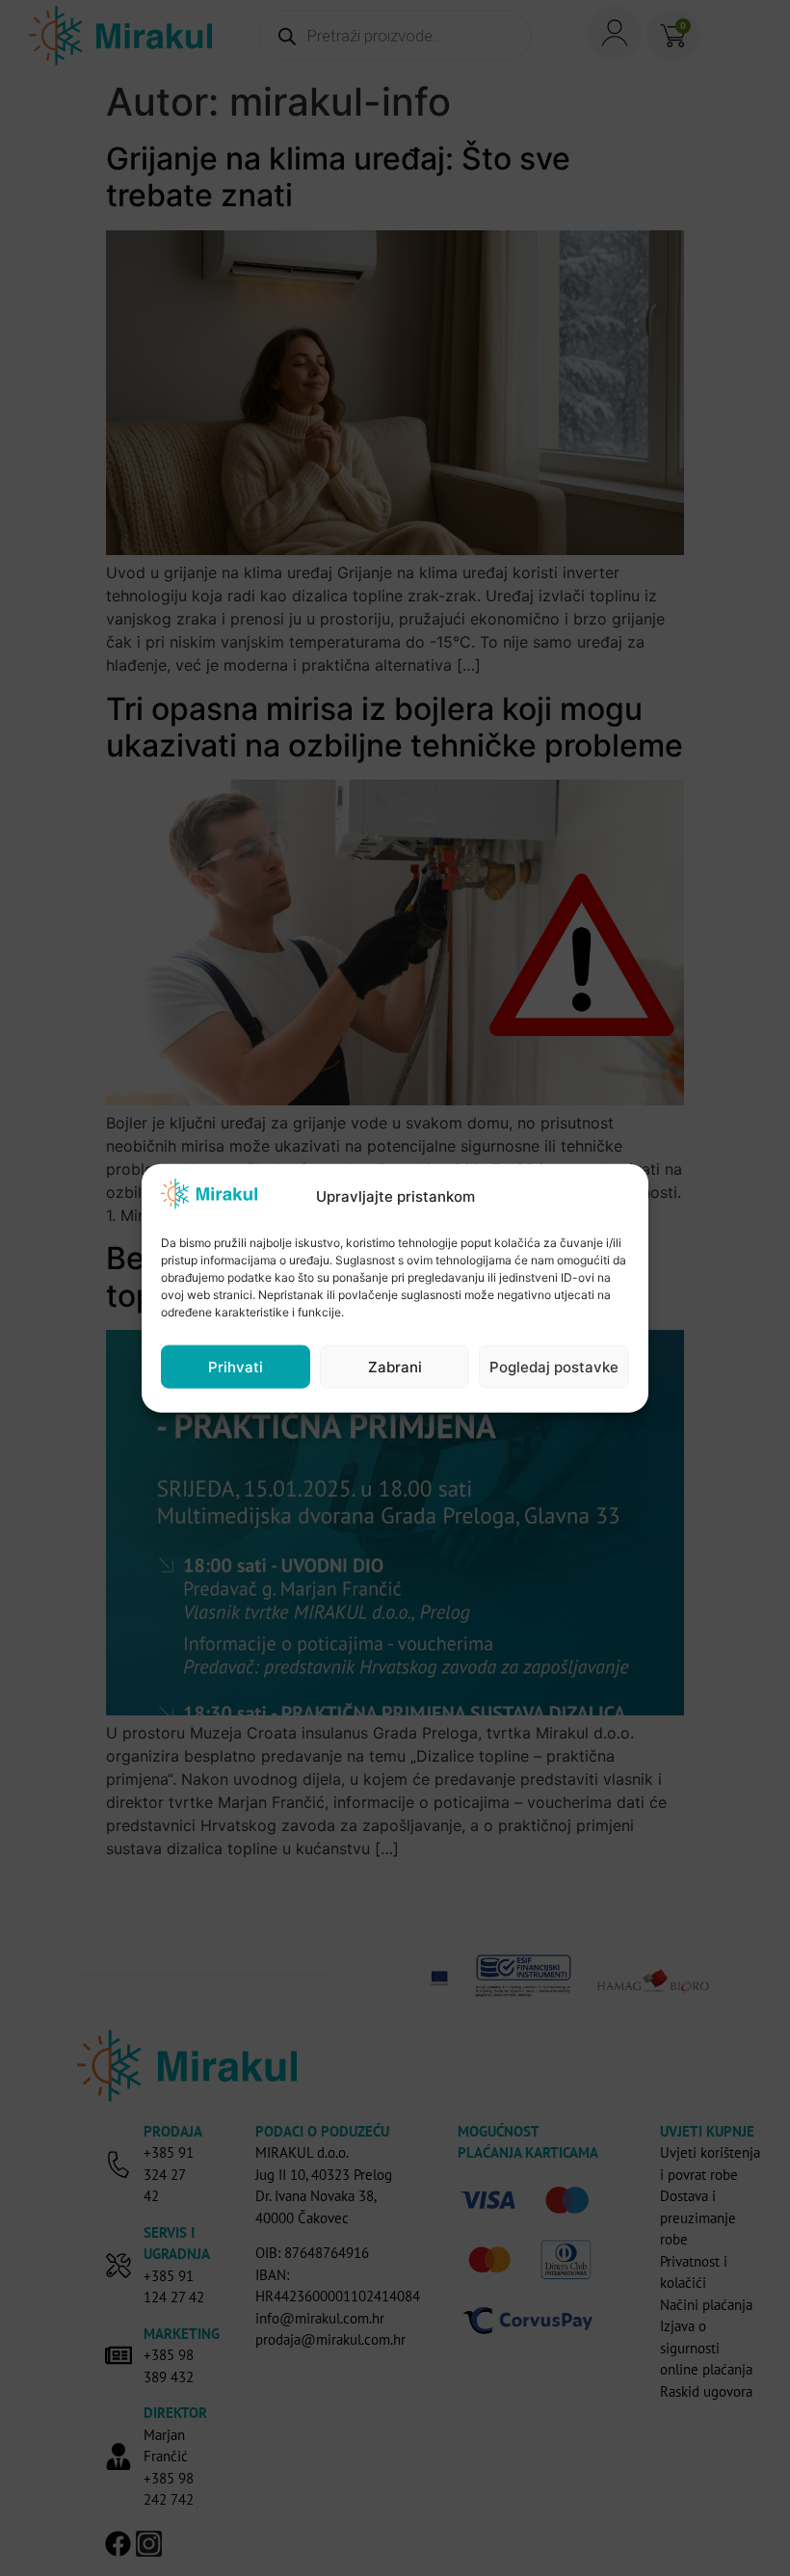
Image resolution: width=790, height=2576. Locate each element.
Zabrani (395, 1366)
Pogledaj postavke (554, 1366)
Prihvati (236, 1366)
